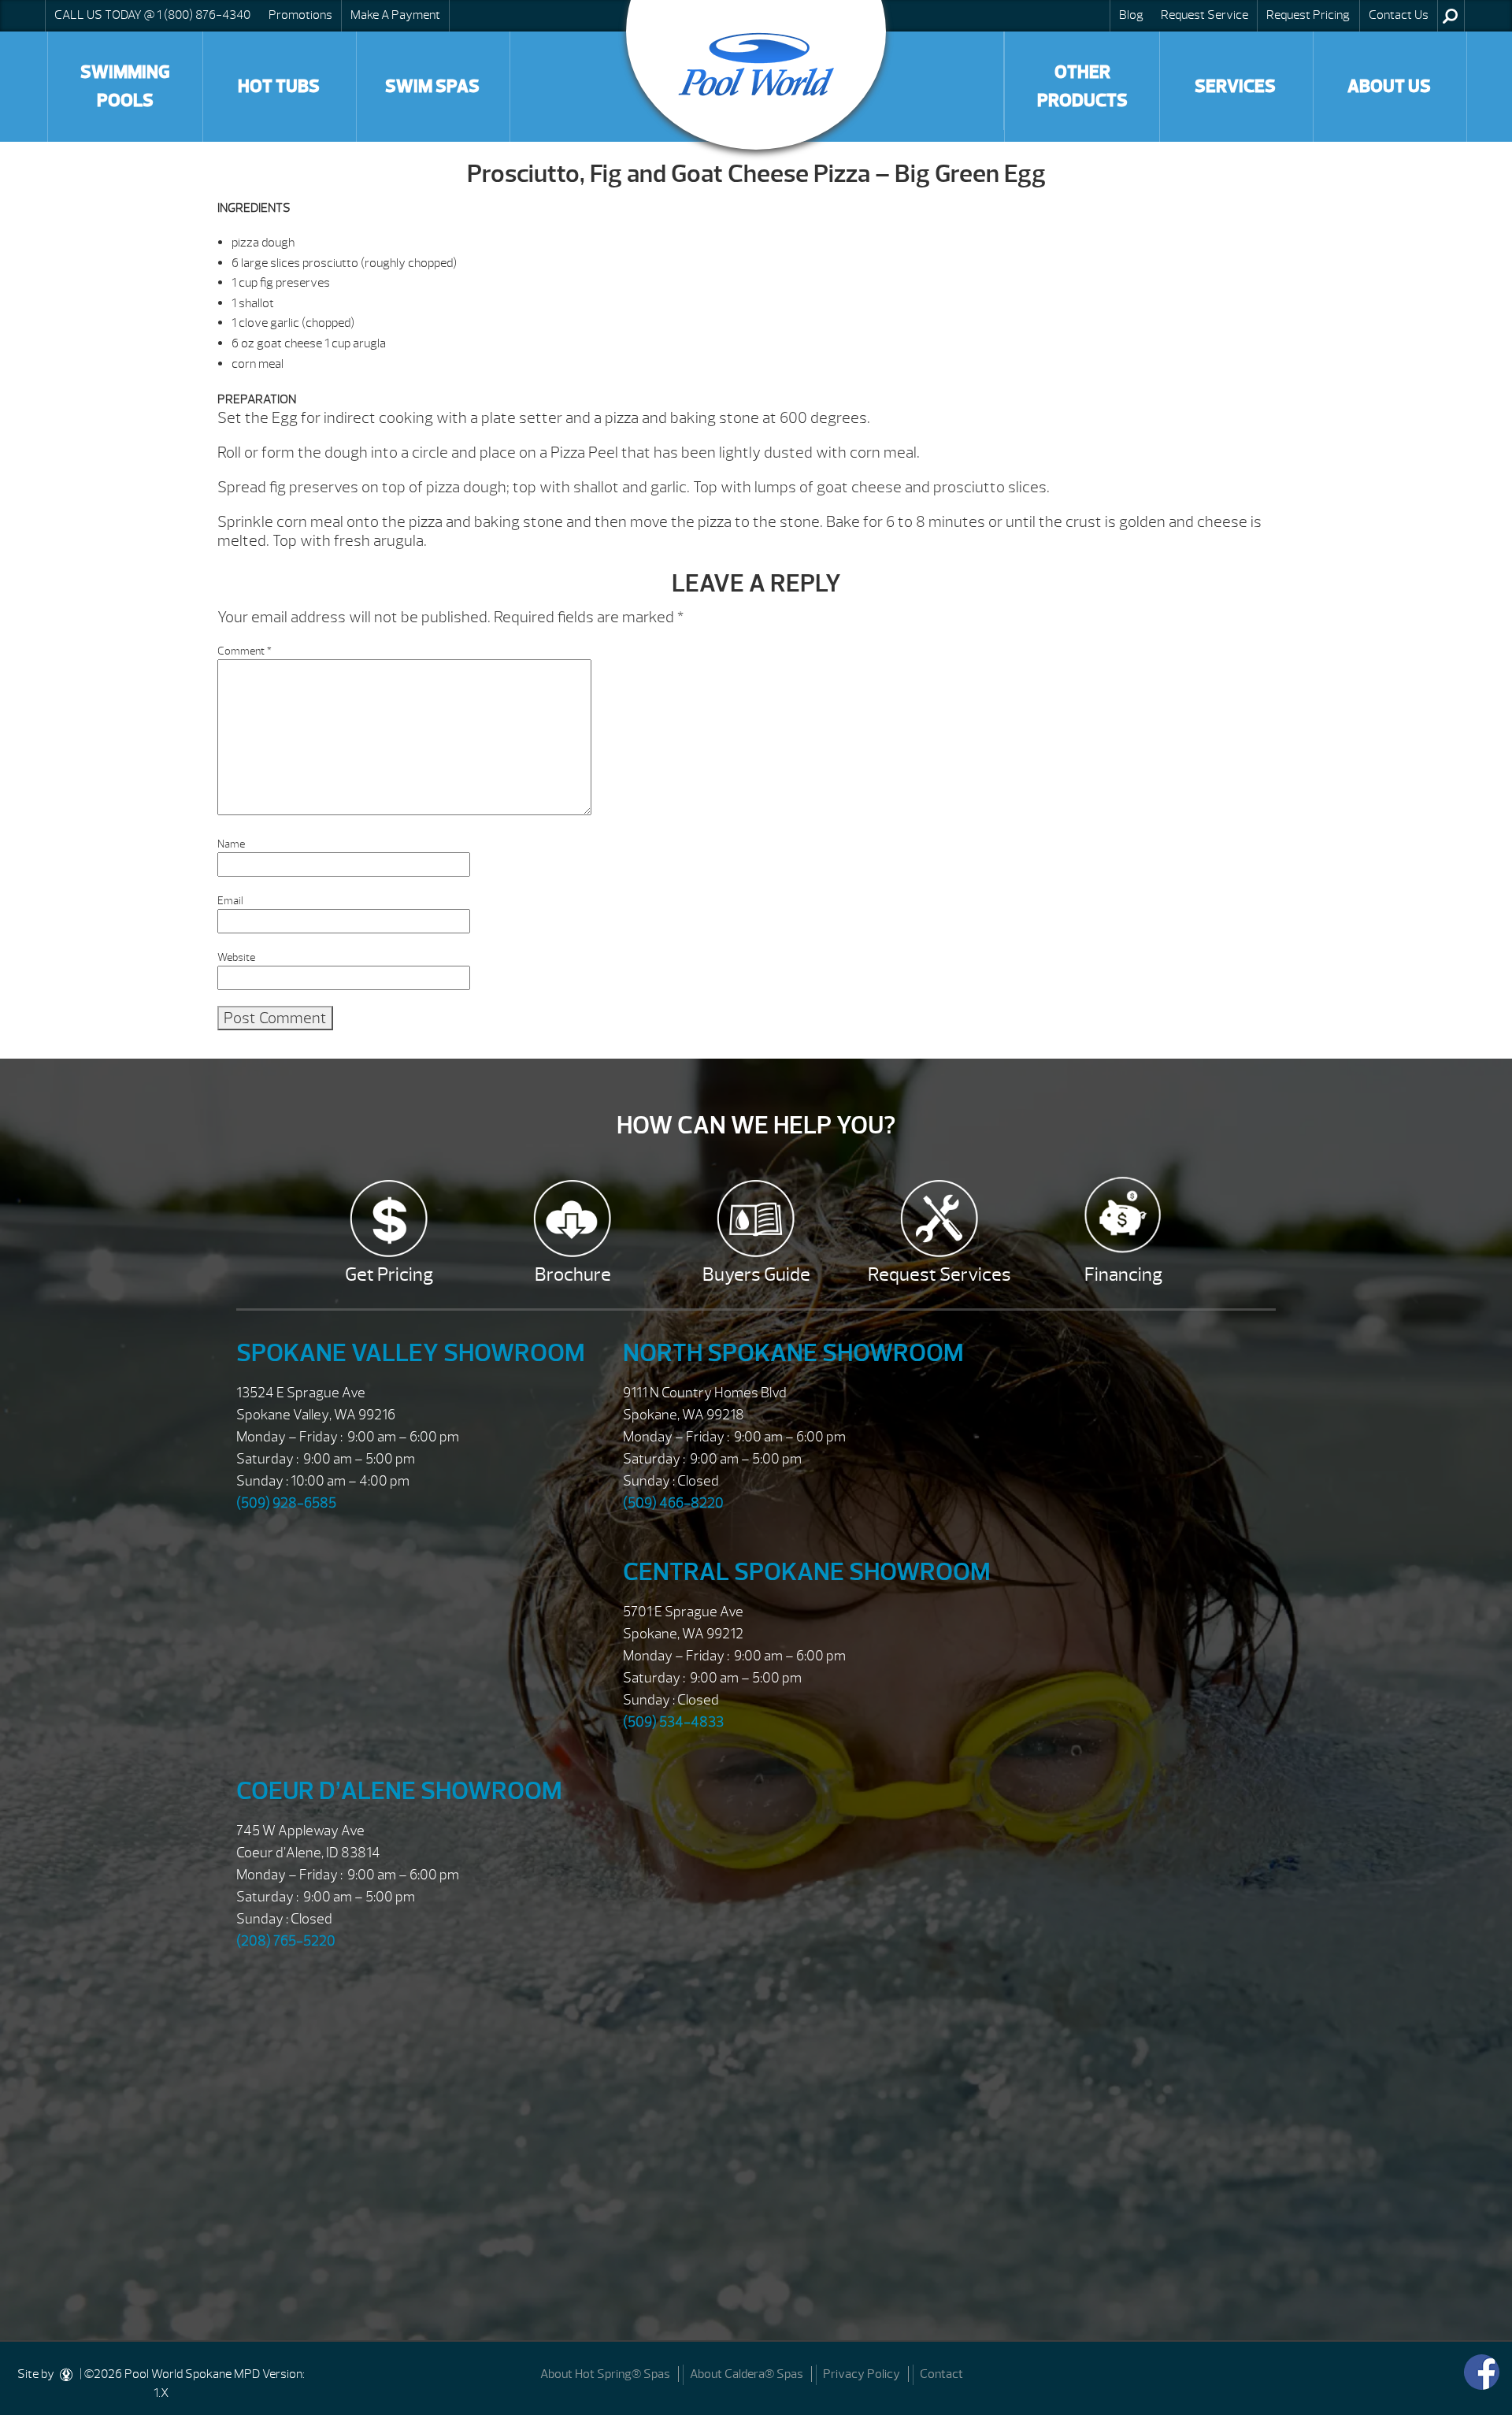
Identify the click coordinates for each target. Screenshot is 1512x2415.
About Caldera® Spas (747, 2374)
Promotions (300, 15)
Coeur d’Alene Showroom (399, 1791)
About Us (1389, 86)
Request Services (939, 1274)
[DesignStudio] (67, 2374)
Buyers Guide (756, 1274)
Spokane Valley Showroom (411, 1353)
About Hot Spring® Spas (605, 2374)
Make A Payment (395, 15)
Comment (245, 651)
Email (230, 901)
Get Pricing (389, 1274)
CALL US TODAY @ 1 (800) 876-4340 (152, 15)
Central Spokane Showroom (807, 1572)
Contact (941, 2374)
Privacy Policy (862, 2374)
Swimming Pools (125, 86)
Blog (1131, 15)
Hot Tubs (279, 86)
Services (1235, 86)
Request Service (1204, 15)
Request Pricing (1308, 15)
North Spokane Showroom (793, 1353)
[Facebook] (1482, 2372)
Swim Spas (432, 86)
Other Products (1082, 86)
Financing (1123, 1274)
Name (231, 844)
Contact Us (1399, 15)
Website (236, 957)
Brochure (573, 1274)
